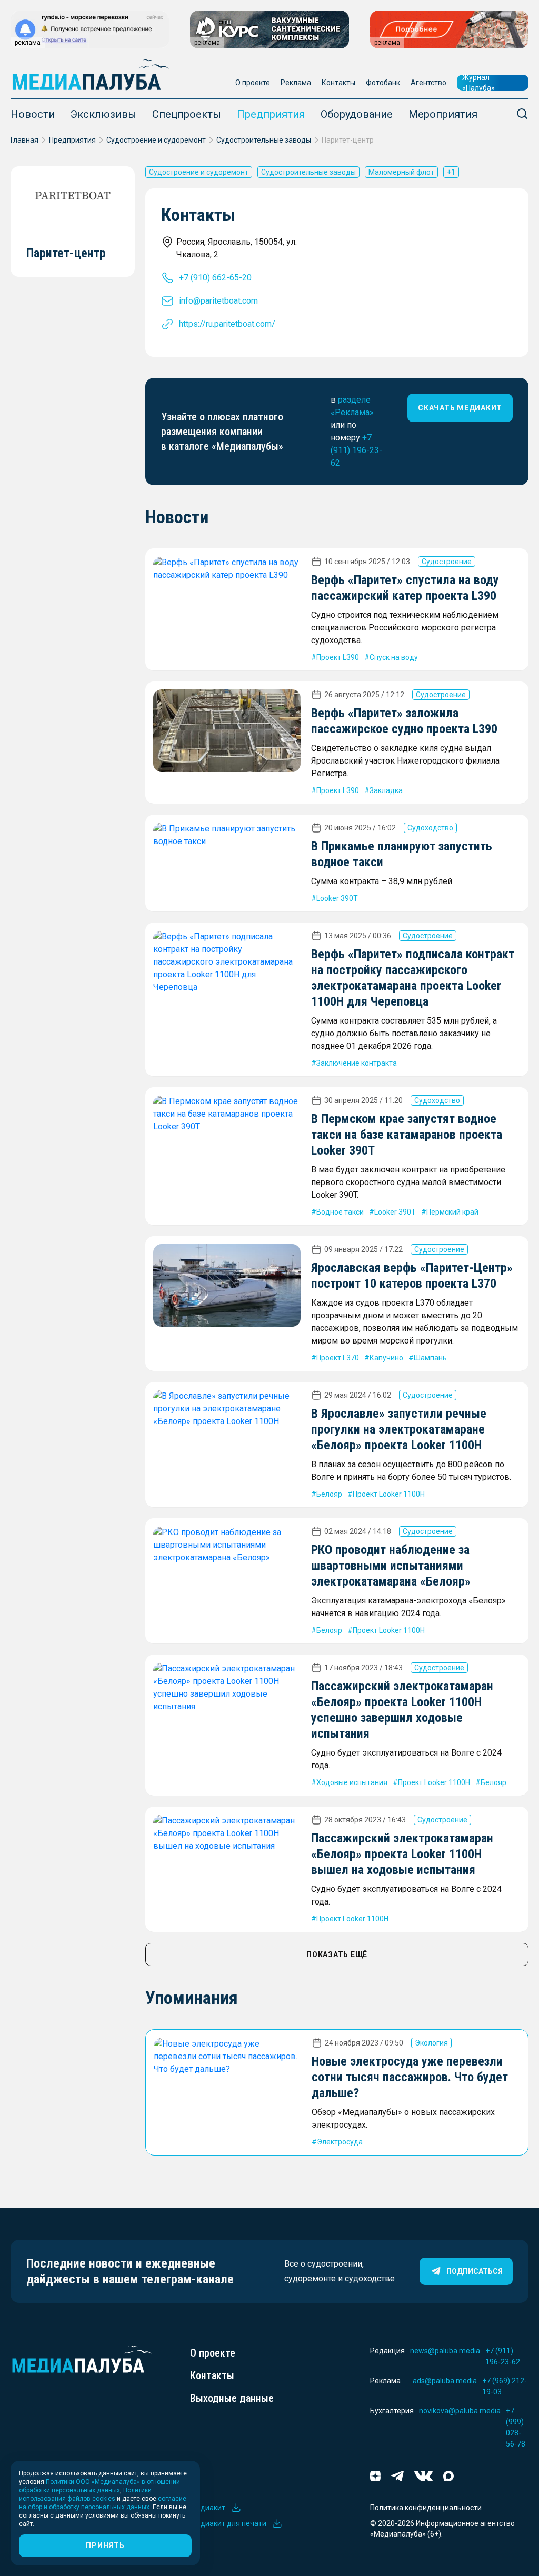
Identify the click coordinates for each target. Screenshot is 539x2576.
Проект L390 (338, 657)
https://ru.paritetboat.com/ (227, 324)
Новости (33, 114)
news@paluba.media (445, 2351)
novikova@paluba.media (460, 2411)
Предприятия (271, 114)
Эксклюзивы (103, 114)
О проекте (253, 83)
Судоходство (430, 828)
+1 (451, 172)
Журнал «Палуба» (478, 83)
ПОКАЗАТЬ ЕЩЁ (337, 1954)
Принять (105, 2545)
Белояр (329, 1494)
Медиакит (208, 2508)
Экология (431, 2043)
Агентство (428, 83)
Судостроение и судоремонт (156, 140)
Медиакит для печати (228, 2523)
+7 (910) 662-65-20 (215, 278)
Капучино (386, 1358)
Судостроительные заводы (264, 140)
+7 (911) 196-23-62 (356, 450)
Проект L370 (338, 1358)
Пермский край (452, 1212)
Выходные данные (232, 2398)
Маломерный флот (401, 172)
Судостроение (447, 562)
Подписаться (475, 2271)
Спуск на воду (394, 657)
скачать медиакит (460, 408)
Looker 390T (337, 898)
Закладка (386, 790)
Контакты (338, 83)
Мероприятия (443, 114)
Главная (24, 140)
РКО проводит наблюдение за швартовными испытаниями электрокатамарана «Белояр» (391, 1566)
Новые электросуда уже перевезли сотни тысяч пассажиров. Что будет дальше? (410, 2077)
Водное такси (340, 1212)
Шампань (430, 1358)
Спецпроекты (187, 114)
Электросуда (340, 2142)
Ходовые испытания (352, 1782)
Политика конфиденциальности (426, 2508)
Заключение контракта (357, 1063)
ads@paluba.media (445, 2381)
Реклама (296, 83)
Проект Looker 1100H (389, 1494)
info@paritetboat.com (218, 301)
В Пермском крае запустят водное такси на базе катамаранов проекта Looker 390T (407, 1135)
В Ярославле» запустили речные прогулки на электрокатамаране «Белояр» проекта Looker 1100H (399, 1429)
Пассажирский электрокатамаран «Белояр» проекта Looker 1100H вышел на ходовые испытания (402, 1854)
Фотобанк (383, 83)
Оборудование (357, 114)
